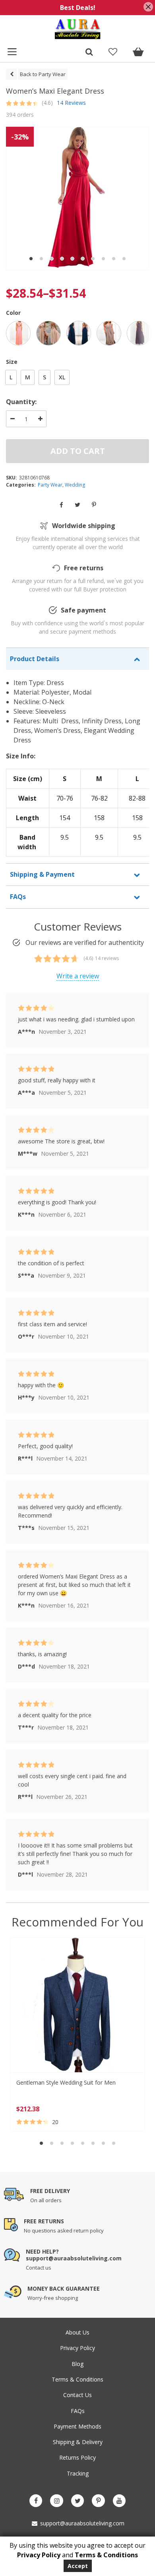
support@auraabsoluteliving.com (81, 2523)
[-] (12, 419)
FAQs (18, 897)
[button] (31, 259)
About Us (77, 2332)
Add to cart (78, 451)
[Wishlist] (113, 53)
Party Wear (50, 485)
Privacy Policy (77, 2348)
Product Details (35, 659)
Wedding (75, 485)
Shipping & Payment (42, 874)
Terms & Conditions (77, 2379)
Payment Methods (77, 2426)
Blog (77, 2364)
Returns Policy (77, 2457)
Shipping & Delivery (78, 2442)
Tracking (78, 2473)
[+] (40, 419)
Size (12, 362)
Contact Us (77, 2395)
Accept (78, 2566)
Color (13, 313)
